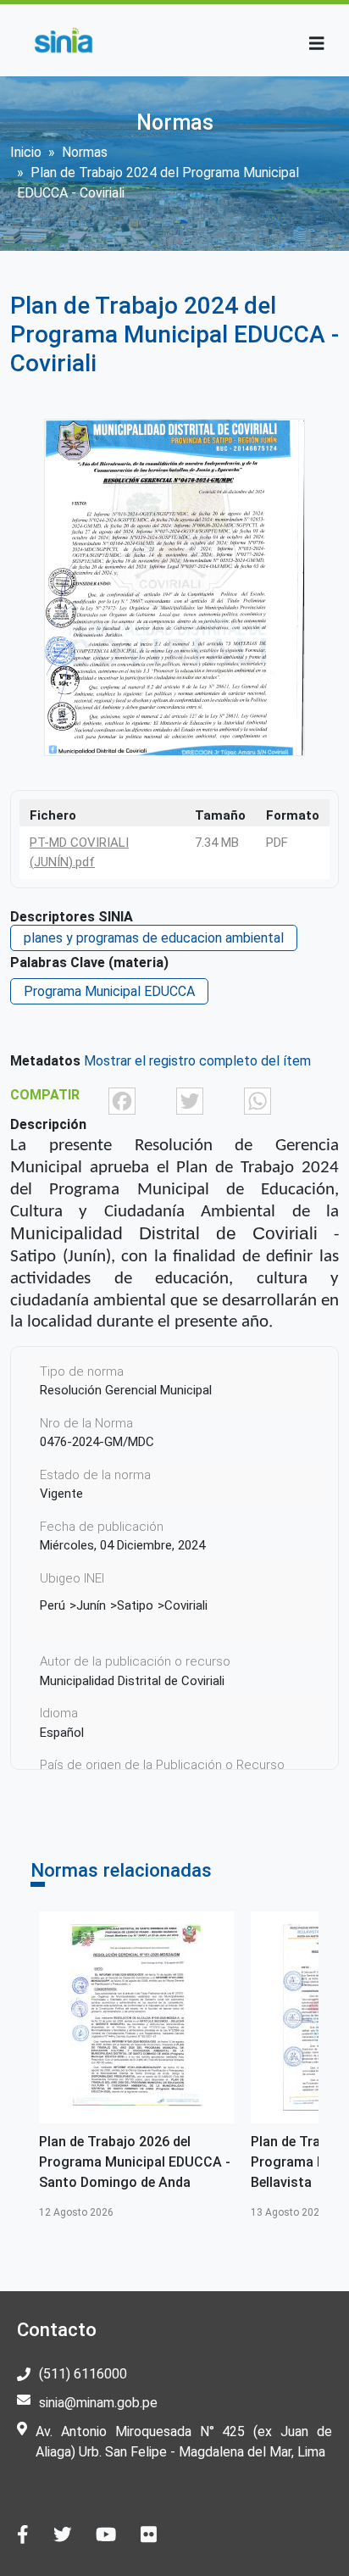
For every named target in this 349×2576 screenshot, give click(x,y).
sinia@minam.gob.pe (98, 2403)
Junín (91, 1605)
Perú (53, 1605)
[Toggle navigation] (317, 44)
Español (62, 1733)
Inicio (26, 152)
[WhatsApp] (258, 1100)
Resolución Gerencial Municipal (126, 1390)
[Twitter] (190, 1100)
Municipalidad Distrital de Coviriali (132, 1681)
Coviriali (186, 1605)
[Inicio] (63, 40)
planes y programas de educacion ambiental (154, 938)
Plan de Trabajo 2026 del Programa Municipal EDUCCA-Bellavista (149, 2162)
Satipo (135, 1605)
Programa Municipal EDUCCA (109, 991)
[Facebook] (122, 1100)
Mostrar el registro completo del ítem (197, 1061)
